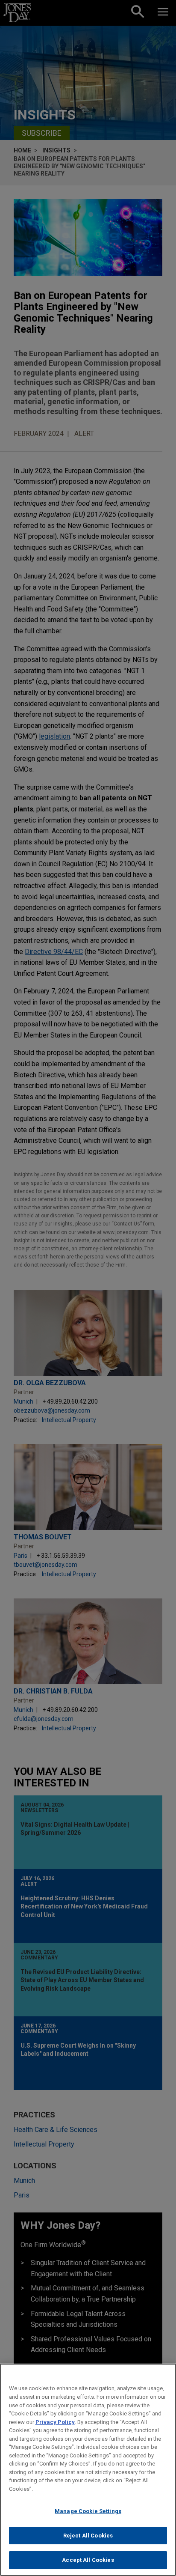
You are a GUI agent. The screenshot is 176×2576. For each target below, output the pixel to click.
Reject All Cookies (88, 2536)
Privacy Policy (55, 2422)
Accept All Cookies (88, 2560)
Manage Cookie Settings (88, 2511)
